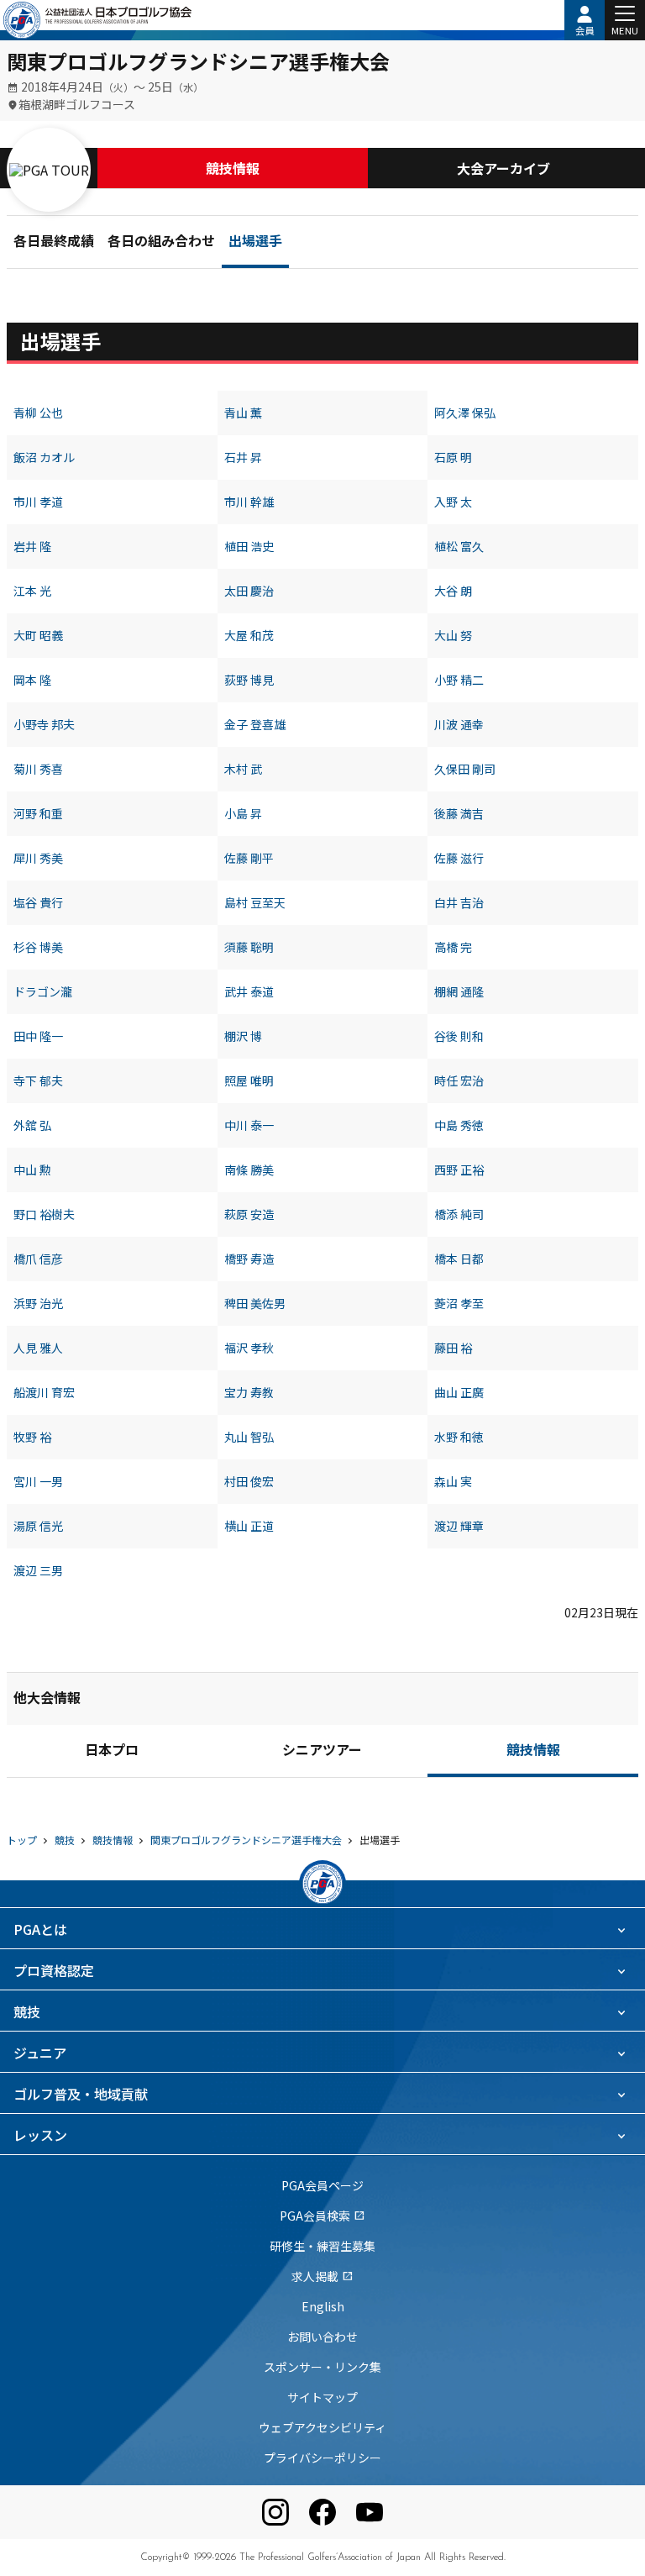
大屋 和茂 (249, 635)
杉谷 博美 (38, 947)
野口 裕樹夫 (44, 1214)
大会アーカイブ (503, 168)
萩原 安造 (249, 1214)
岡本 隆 (32, 680)
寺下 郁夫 (38, 1080)
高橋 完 (453, 947)
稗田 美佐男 (255, 1303)
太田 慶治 (249, 591)
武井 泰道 (249, 991)
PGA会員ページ (322, 2185)
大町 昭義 (38, 635)
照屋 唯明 (249, 1080)
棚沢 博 (243, 1036)
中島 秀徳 (459, 1125)
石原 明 (453, 457)
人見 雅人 (38, 1348)
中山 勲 (32, 1170)
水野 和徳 (459, 1437)
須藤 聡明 (249, 947)
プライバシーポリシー (322, 2458)
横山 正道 (249, 1526)
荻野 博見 (249, 680)
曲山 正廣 (459, 1392)
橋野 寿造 (249, 1259)
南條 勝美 (249, 1170)
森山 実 (453, 1481)
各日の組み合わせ (161, 243)
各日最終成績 (54, 243)
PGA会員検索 (322, 2216)
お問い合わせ (322, 2337)
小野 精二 (459, 680)
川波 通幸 (459, 724)
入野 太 (453, 502)
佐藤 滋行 (459, 858)
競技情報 (233, 168)
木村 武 (243, 769)
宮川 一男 (38, 1481)
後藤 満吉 (459, 813)
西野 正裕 (459, 1170)
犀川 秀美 (38, 858)
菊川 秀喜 (38, 769)
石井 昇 (243, 457)
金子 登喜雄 (255, 724)
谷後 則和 (459, 1036)
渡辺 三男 (38, 1570)
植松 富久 (459, 546)
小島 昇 (243, 813)
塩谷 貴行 (38, 902)
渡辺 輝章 (459, 1526)
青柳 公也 (38, 413)
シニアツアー (322, 1752)
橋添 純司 (459, 1214)
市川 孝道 (38, 502)
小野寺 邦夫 (44, 724)
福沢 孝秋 (249, 1348)
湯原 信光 (38, 1526)
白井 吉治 (459, 902)
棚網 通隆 (459, 991)
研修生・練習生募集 (322, 2246)
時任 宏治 (459, 1080)
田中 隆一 (38, 1036)
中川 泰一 (249, 1125)
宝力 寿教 (249, 1392)
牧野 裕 (32, 1437)
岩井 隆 (32, 546)
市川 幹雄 (249, 502)
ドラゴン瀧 (43, 991)
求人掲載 (322, 2276)
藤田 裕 (453, 1348)
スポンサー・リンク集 (322, 2367)
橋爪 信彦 (38, 1259)
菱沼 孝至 (459, 1303)
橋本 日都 (459, 1259)
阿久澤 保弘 (465, 413)
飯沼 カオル (44, 457)
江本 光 (32, 591)
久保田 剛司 (465, 769)
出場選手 (255, 243)
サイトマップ (322, 2397)
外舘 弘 (32, 1125)
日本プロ (112, 1752)
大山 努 (453, 635)
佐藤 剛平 (249, 858)
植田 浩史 (249, 546)
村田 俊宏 (249, 1481)
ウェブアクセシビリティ (322, 2427)
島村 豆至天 (255, 902)
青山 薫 (243, 413)
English (323, 2306)
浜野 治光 (38, 1303)
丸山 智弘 (249, 1437)
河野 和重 (38, 813)
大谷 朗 (453, 591)
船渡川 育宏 (44, 1392)
